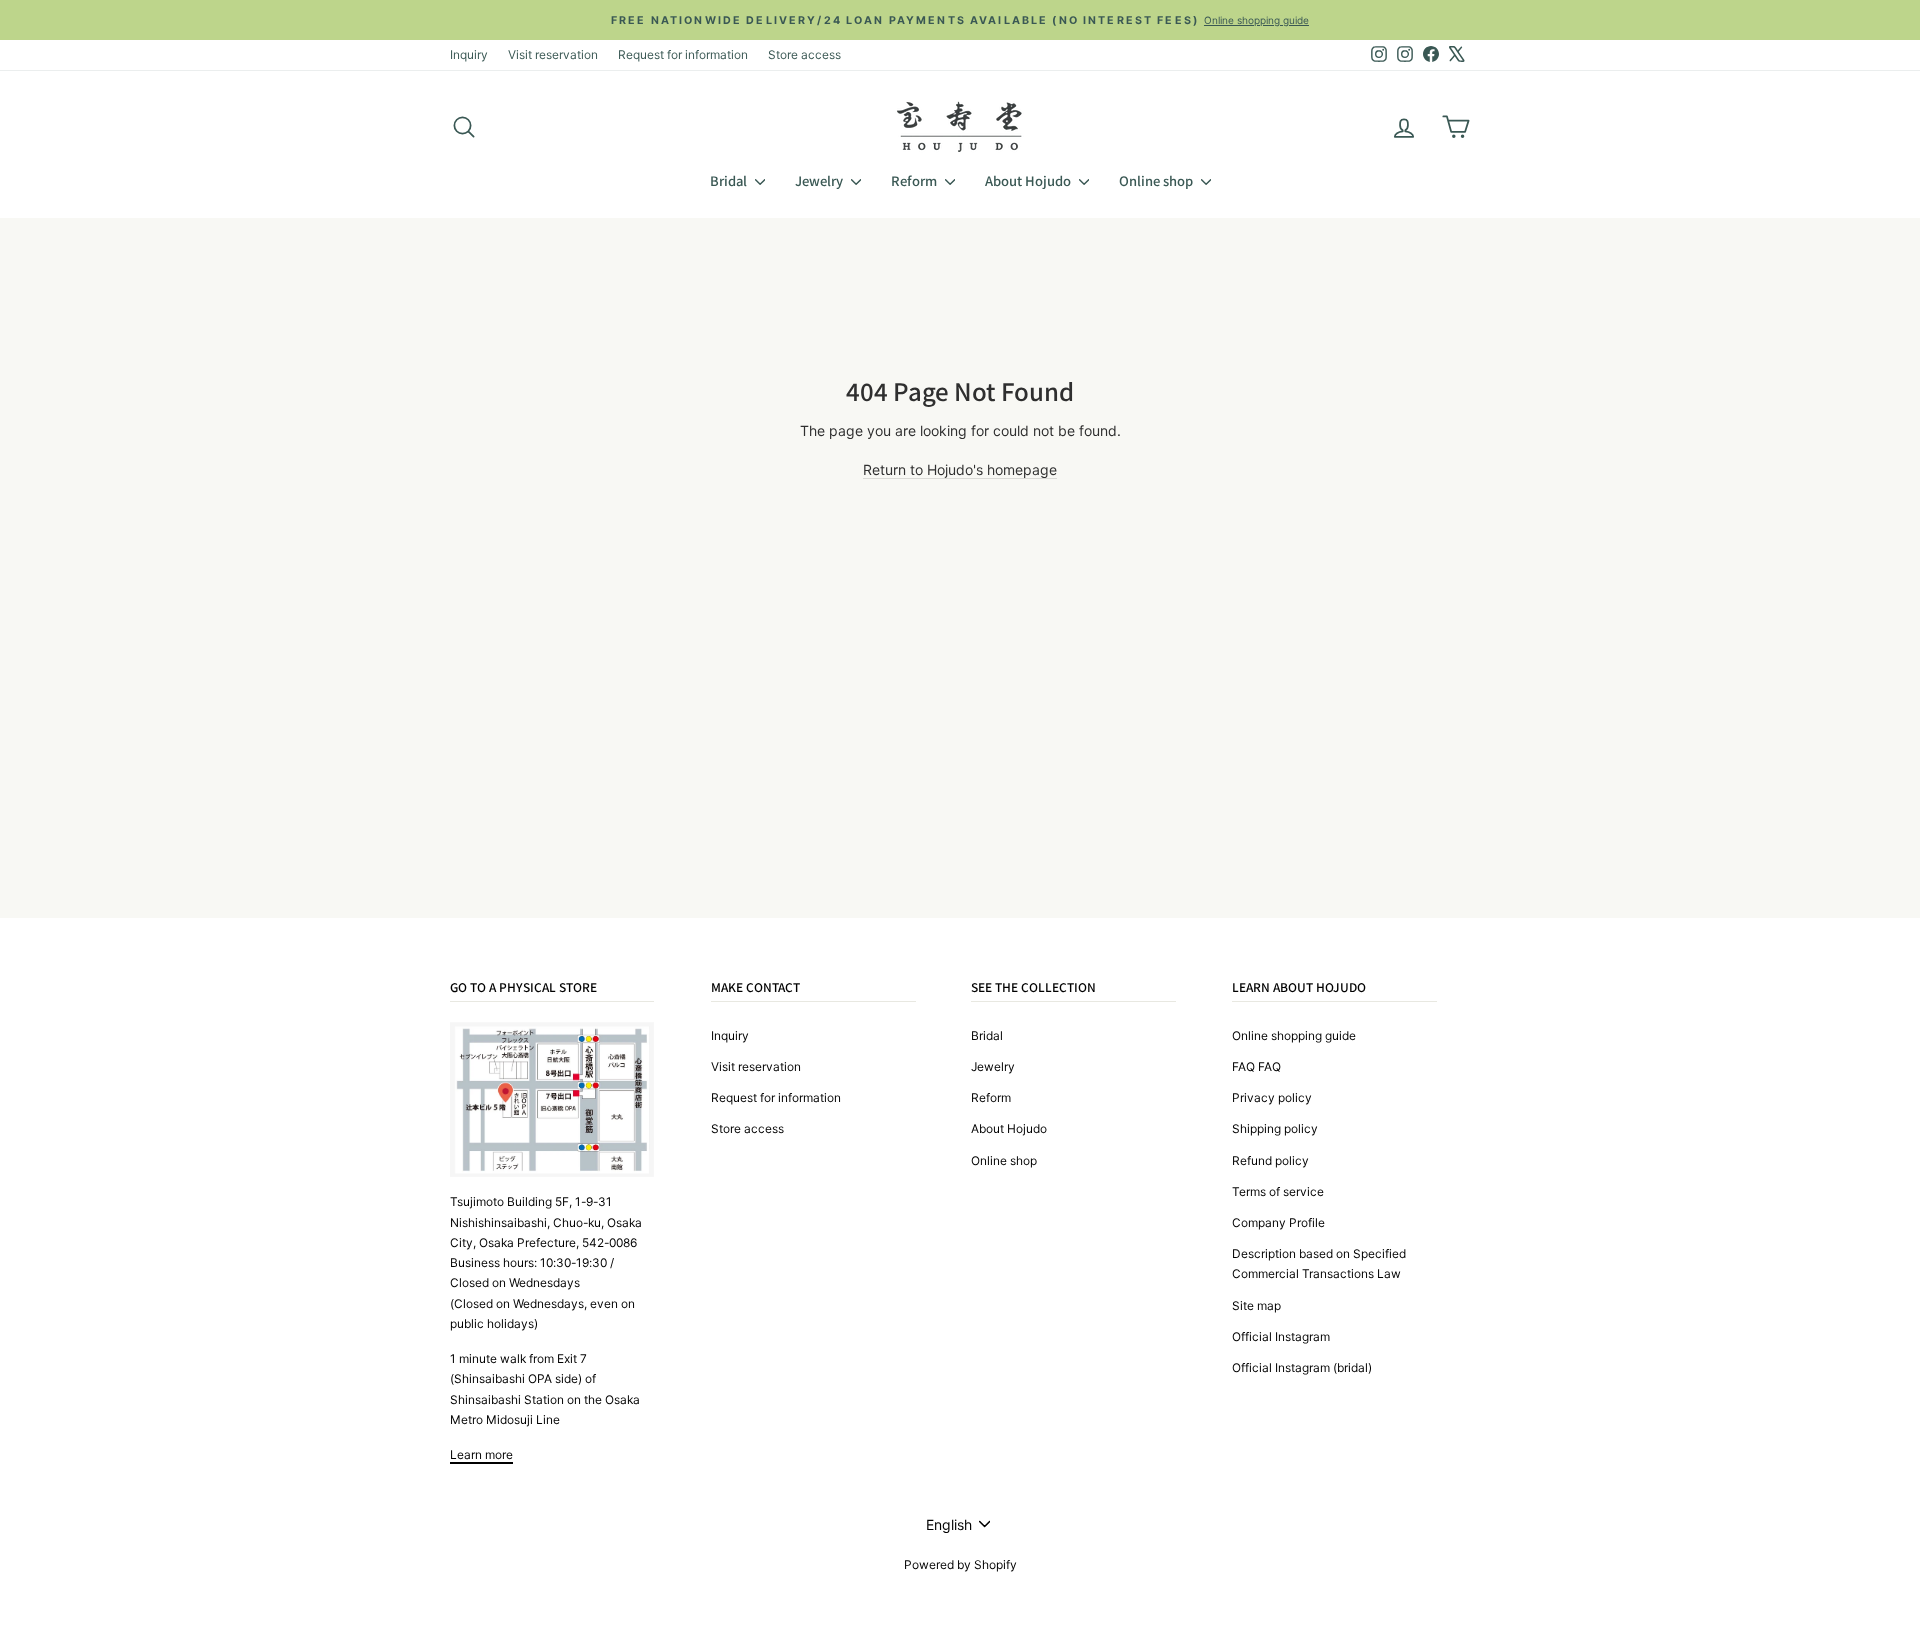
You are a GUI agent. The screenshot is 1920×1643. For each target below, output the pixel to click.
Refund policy (1270, 1160)
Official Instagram (1281, 1336)
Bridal (730, 180)
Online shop (1157, 180)
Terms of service (1278, 1191)
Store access (804, 54)
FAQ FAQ (1256, 1066)
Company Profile (1278, 1222)
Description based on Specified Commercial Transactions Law (1319, 1263)
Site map (1256, 1305)
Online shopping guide (1294, 1035)
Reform (915, 180)
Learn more (481, 1454)
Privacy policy (1272, 1097)
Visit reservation (553, 54)
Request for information (683, 54)
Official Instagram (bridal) (1302, 1367)
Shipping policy (1275, 1128)
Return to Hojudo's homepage (960, 469)
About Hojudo (1029, 180)
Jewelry (820, 180)
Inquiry (469, 54)
